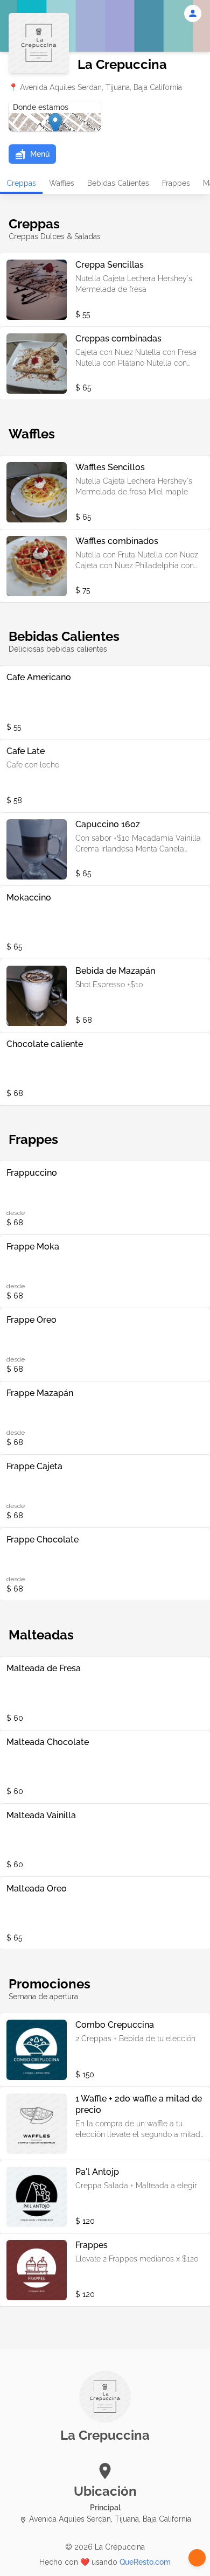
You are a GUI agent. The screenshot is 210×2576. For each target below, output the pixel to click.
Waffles (62, 183)
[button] (32, 154)
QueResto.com (145, 2562)
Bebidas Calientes (118, 183)
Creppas (21, 183)
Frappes (176, 183)
